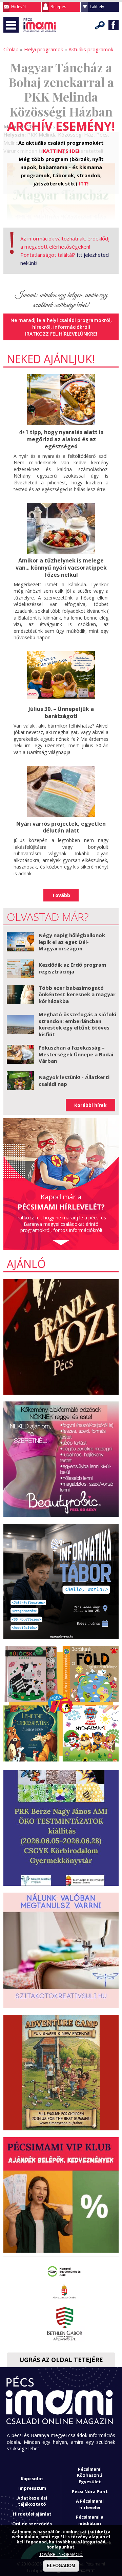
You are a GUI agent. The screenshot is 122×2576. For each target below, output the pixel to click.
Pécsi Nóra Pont (90, 2491)
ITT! (84, 183)
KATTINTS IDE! (61, 151)
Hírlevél (18, 7)
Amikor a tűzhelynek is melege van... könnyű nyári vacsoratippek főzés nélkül (61, 568)
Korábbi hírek (90, 1105)
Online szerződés (32, 2524)
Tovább (61, 895)
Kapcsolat (32, 2479)
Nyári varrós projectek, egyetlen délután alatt (61, 827)
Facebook (114, 25)
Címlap (11, 49)
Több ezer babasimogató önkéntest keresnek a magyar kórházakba (77, 994)
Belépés (58, 7)
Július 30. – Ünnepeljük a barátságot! (61, 712)
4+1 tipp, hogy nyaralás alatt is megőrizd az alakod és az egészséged (61, 439)
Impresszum (32, 2488)
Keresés (100, 25)
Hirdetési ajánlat (32, 2514)
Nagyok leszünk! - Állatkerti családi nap (74, 1080)
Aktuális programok (91, 49)
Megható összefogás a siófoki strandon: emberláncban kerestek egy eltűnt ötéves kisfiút (77, 1024)
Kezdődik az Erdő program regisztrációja (72, 968)
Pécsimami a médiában (90, 2520)
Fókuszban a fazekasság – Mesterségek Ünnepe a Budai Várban (76, 1054)
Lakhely (97, 7)
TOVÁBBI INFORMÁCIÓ (61, 2554)
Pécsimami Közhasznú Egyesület (90, 2475)
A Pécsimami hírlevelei (90, 2504)
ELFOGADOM (61, 2566)
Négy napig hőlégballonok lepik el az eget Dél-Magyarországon (72, 942)
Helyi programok (44, 49)
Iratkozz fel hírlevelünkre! (61, 334)
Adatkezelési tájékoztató (32, 2501)
